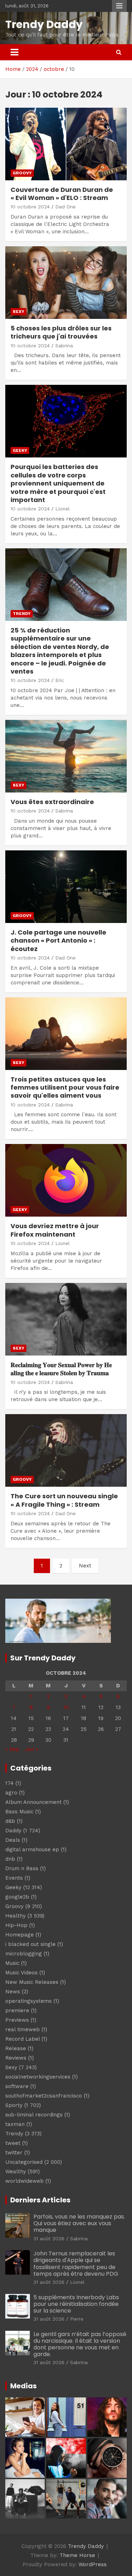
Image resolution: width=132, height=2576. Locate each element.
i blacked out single (30, 1944)
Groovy (22, 173)
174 (10, 1783)
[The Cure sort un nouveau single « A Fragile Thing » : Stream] (66, 1451)
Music (12, 1963)
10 (66, 1707)
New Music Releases (32, 1982)
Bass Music (19, 1812)
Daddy (13, 1831)
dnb (10, 1859)
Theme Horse (77, 2555)
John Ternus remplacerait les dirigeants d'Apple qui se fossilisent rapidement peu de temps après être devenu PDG (76, 2264)
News (13, 1992)
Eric (60, 680)
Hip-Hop (16, 1925)
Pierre (77, 2319)
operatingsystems (29, 2001)
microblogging (24, 1954)
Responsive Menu (119, 6)
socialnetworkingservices (38, 2077)
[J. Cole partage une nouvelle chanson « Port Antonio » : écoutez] (66, 886)
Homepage (20, 1935)
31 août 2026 (49, 2239)
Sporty (14, 2105)
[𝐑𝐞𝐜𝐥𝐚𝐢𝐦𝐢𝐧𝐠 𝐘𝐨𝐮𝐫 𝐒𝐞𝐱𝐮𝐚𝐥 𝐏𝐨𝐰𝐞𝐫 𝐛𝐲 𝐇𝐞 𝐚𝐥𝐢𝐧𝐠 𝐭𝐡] (66, 1319)
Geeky (20, 450)
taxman (15, 2124)
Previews (17, 2020)
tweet (13, 2143)
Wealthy (16, 2172)
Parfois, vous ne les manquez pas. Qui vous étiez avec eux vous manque (79, 2223)
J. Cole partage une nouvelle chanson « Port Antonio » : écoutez (58, 941)
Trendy (22, 614)
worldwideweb (24, 2181)
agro (11, 1793)
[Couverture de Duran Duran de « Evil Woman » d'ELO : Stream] (66, 144)
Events (14, 1878)
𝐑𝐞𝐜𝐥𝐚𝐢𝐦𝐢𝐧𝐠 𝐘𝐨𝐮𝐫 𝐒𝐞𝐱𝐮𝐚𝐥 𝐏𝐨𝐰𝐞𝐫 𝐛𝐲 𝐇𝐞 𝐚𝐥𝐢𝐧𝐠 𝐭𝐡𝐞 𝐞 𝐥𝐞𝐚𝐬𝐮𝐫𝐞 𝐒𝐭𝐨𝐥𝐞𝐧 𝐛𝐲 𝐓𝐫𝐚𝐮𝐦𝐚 (61, 1369)
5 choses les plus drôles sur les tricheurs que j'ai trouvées (61, 332)
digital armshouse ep (32, 1849)
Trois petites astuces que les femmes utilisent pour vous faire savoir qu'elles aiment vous (65, 1088)
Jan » (32, 1749)
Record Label (23, 2039)
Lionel (62, 509)
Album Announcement (33, 1802)
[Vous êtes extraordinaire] (66, 756)
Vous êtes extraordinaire (52, 802)
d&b (10, 1821)
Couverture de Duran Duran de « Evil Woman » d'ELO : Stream (62, 194)
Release (16, 2048)
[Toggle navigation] (14, 52)
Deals (13, 1840)
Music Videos (21, 1973)
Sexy (18, 312)
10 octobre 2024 (30, 207)
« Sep (12, 1749)
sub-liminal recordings (34, 2115)
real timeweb (23, 2029)
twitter (14, 2153)
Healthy (15, 1916)
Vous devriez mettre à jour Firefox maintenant (55, 1230)
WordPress (93, 2564)
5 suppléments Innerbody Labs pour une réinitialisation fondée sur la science (76, 2304)
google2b (17, 1897)
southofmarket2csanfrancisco (44, 2096)
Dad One (65, 207)
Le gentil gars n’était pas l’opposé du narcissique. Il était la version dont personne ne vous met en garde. (80, 2344)
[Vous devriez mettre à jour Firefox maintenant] (66, 1180)
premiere (17, 2010)
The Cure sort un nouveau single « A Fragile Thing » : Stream (64, 1500)
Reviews (16, 2058)
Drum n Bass (22, 1868)
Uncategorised (24, 2162)
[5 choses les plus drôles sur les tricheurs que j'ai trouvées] (66, 282)
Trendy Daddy (44, 24)
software (17, 2086)
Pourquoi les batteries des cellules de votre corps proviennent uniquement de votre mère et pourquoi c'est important (58, 483)
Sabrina (64, 346)
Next (85, 1566)
